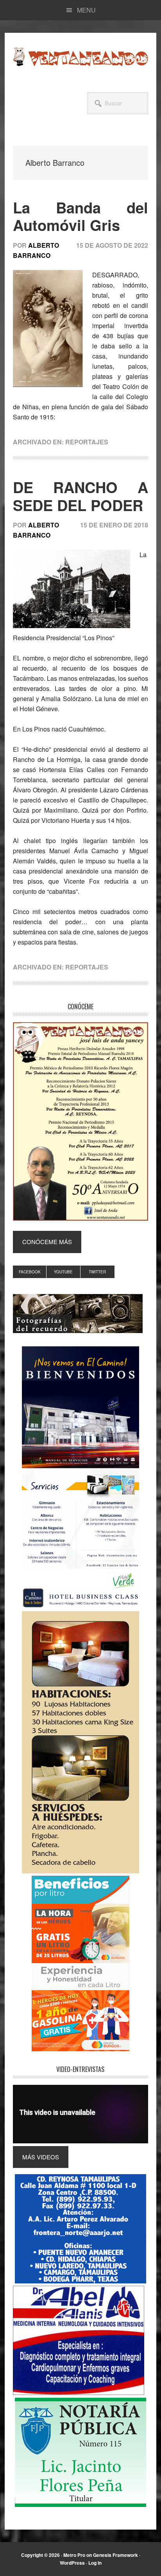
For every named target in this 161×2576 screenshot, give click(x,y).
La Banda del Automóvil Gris (80, 216)
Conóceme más (47, 1242)
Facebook (30, 1272)
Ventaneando (80, 57)
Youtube (63, 1272)
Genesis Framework (115, 2555)
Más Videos (41, 2157)
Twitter (97, 1272)
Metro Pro (74, 2555)
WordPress (72, 2563)
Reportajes (87, 442)
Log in (95, 2563)
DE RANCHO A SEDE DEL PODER (80, 496)
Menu (86, 10)
